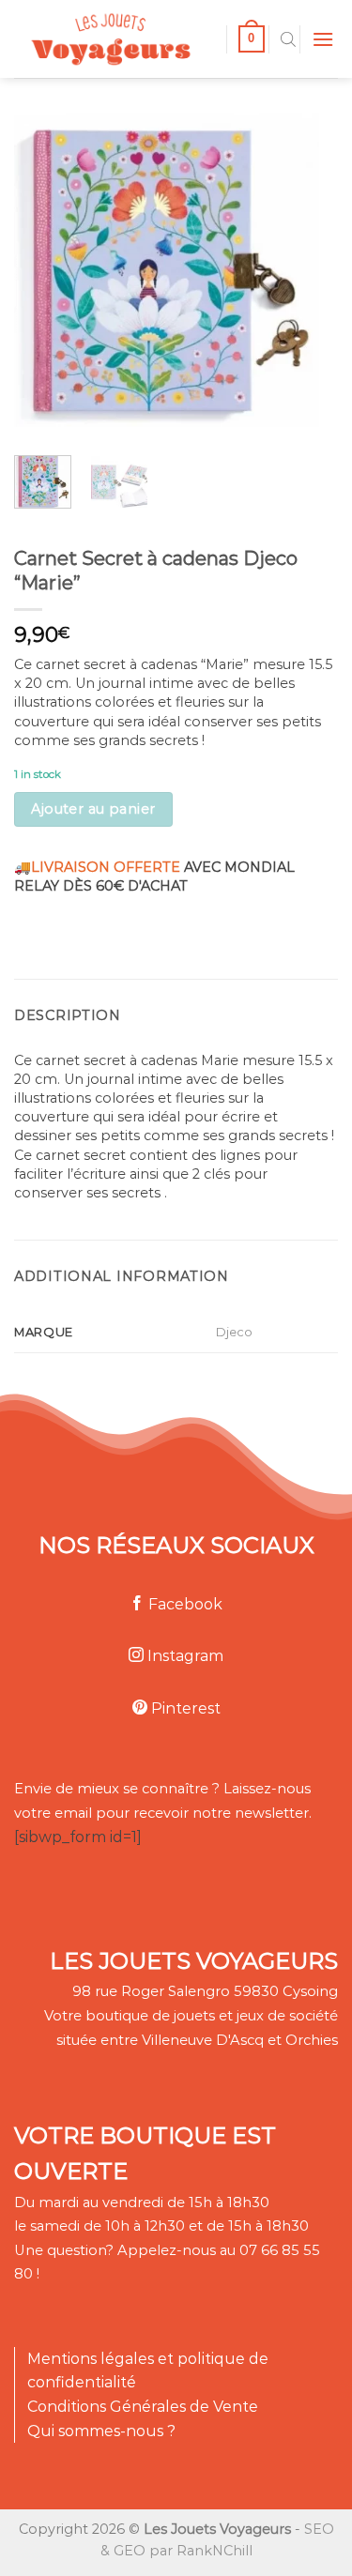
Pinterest (184, 1708)
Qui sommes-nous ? (101, 2431)
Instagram (184, 1656)
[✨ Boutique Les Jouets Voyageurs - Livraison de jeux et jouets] (113, 39)
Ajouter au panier (93, 809)
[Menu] (323, 39)
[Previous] (43, 264)
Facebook (184, 1604)
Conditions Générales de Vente (143, 2407)
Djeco (234, 1332)
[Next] (290, 264)
